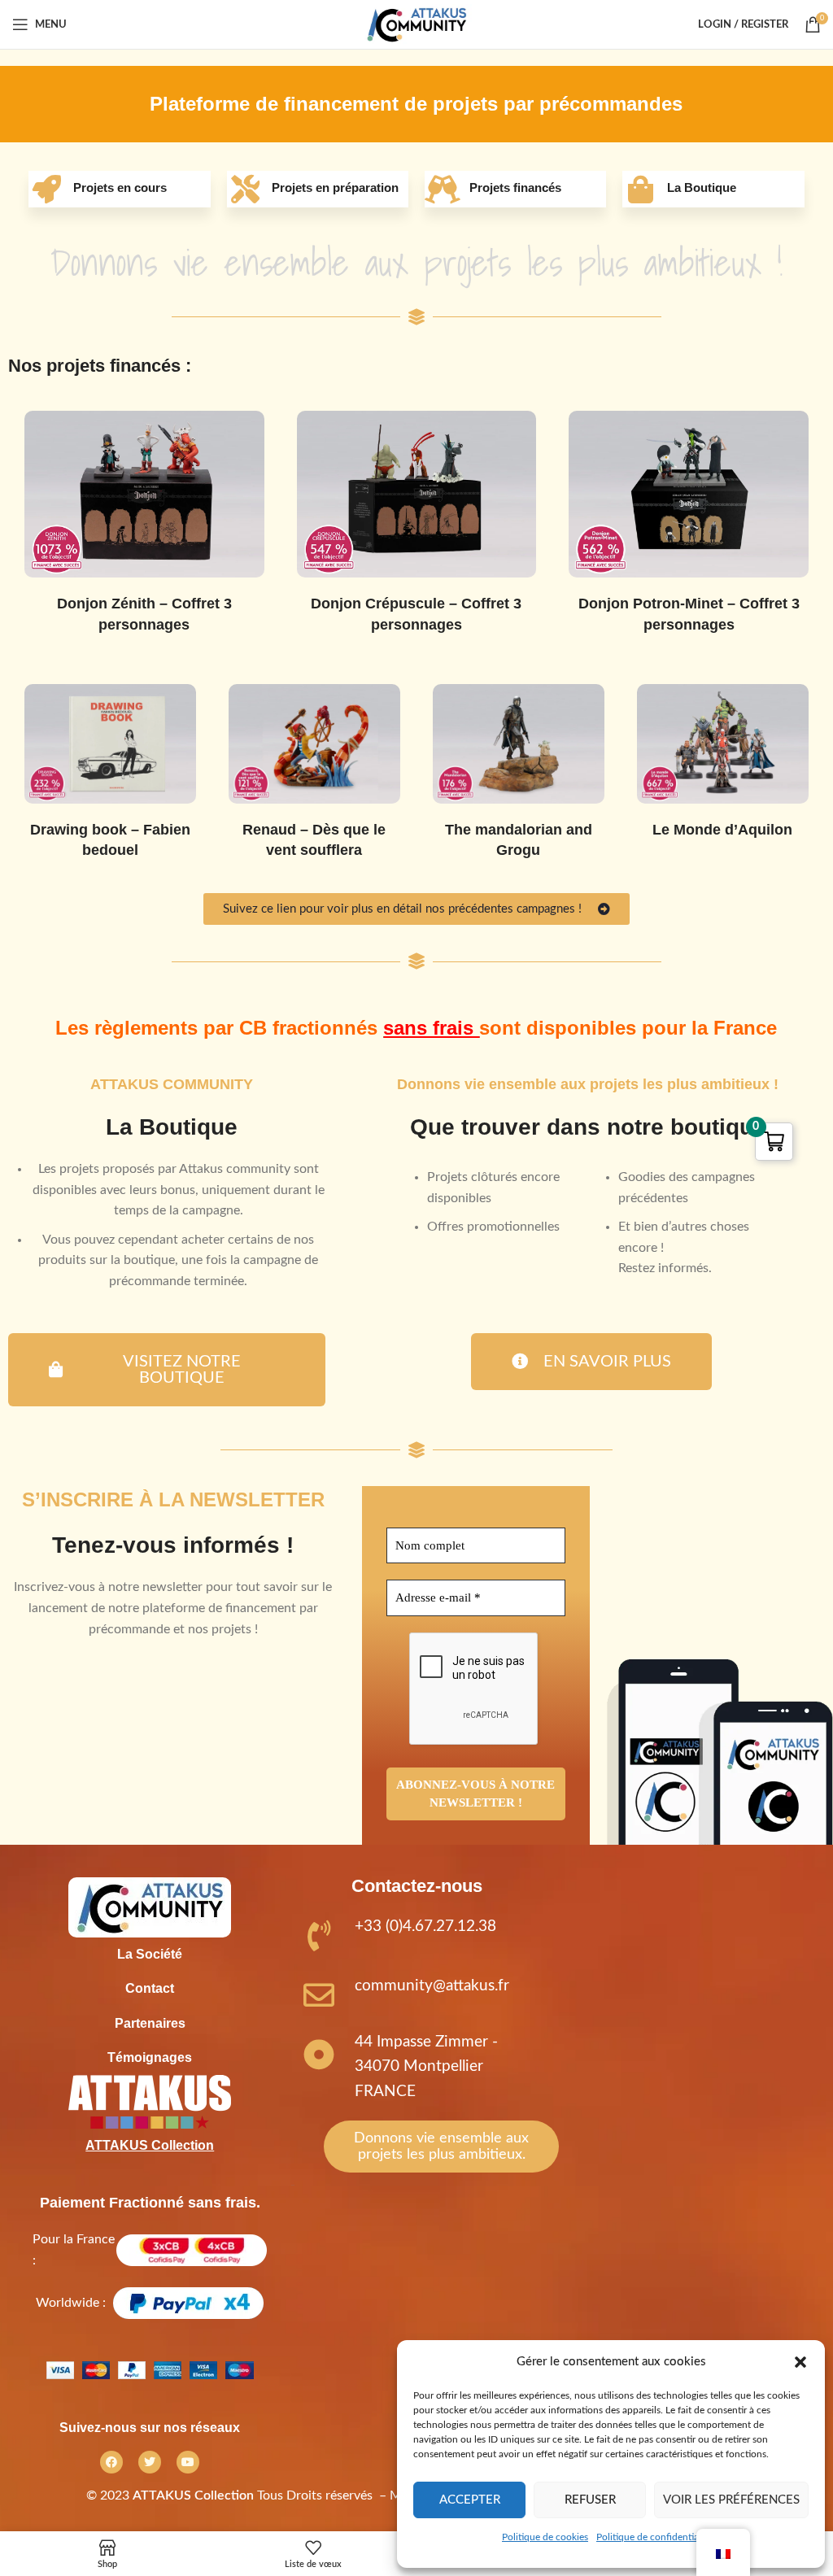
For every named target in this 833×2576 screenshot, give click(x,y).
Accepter (470, 2500)
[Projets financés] (443, 189)
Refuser (590, 2500)
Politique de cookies (545, 2537)
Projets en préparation (335, 187)
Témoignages (150, 2057)
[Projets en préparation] (245, 189)
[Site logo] (416, 24)
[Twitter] (150, 2462)
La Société (150, 1954)
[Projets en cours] (47, 189)
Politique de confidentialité (654, 2537)
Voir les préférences (731, 2500)
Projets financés (515, 187)
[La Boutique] (641, 189)
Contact (150, 1988)
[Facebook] (111, 2462)
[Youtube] (188, 2462)
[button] (800, 2362)
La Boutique (702, 187)
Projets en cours (120, 187)
